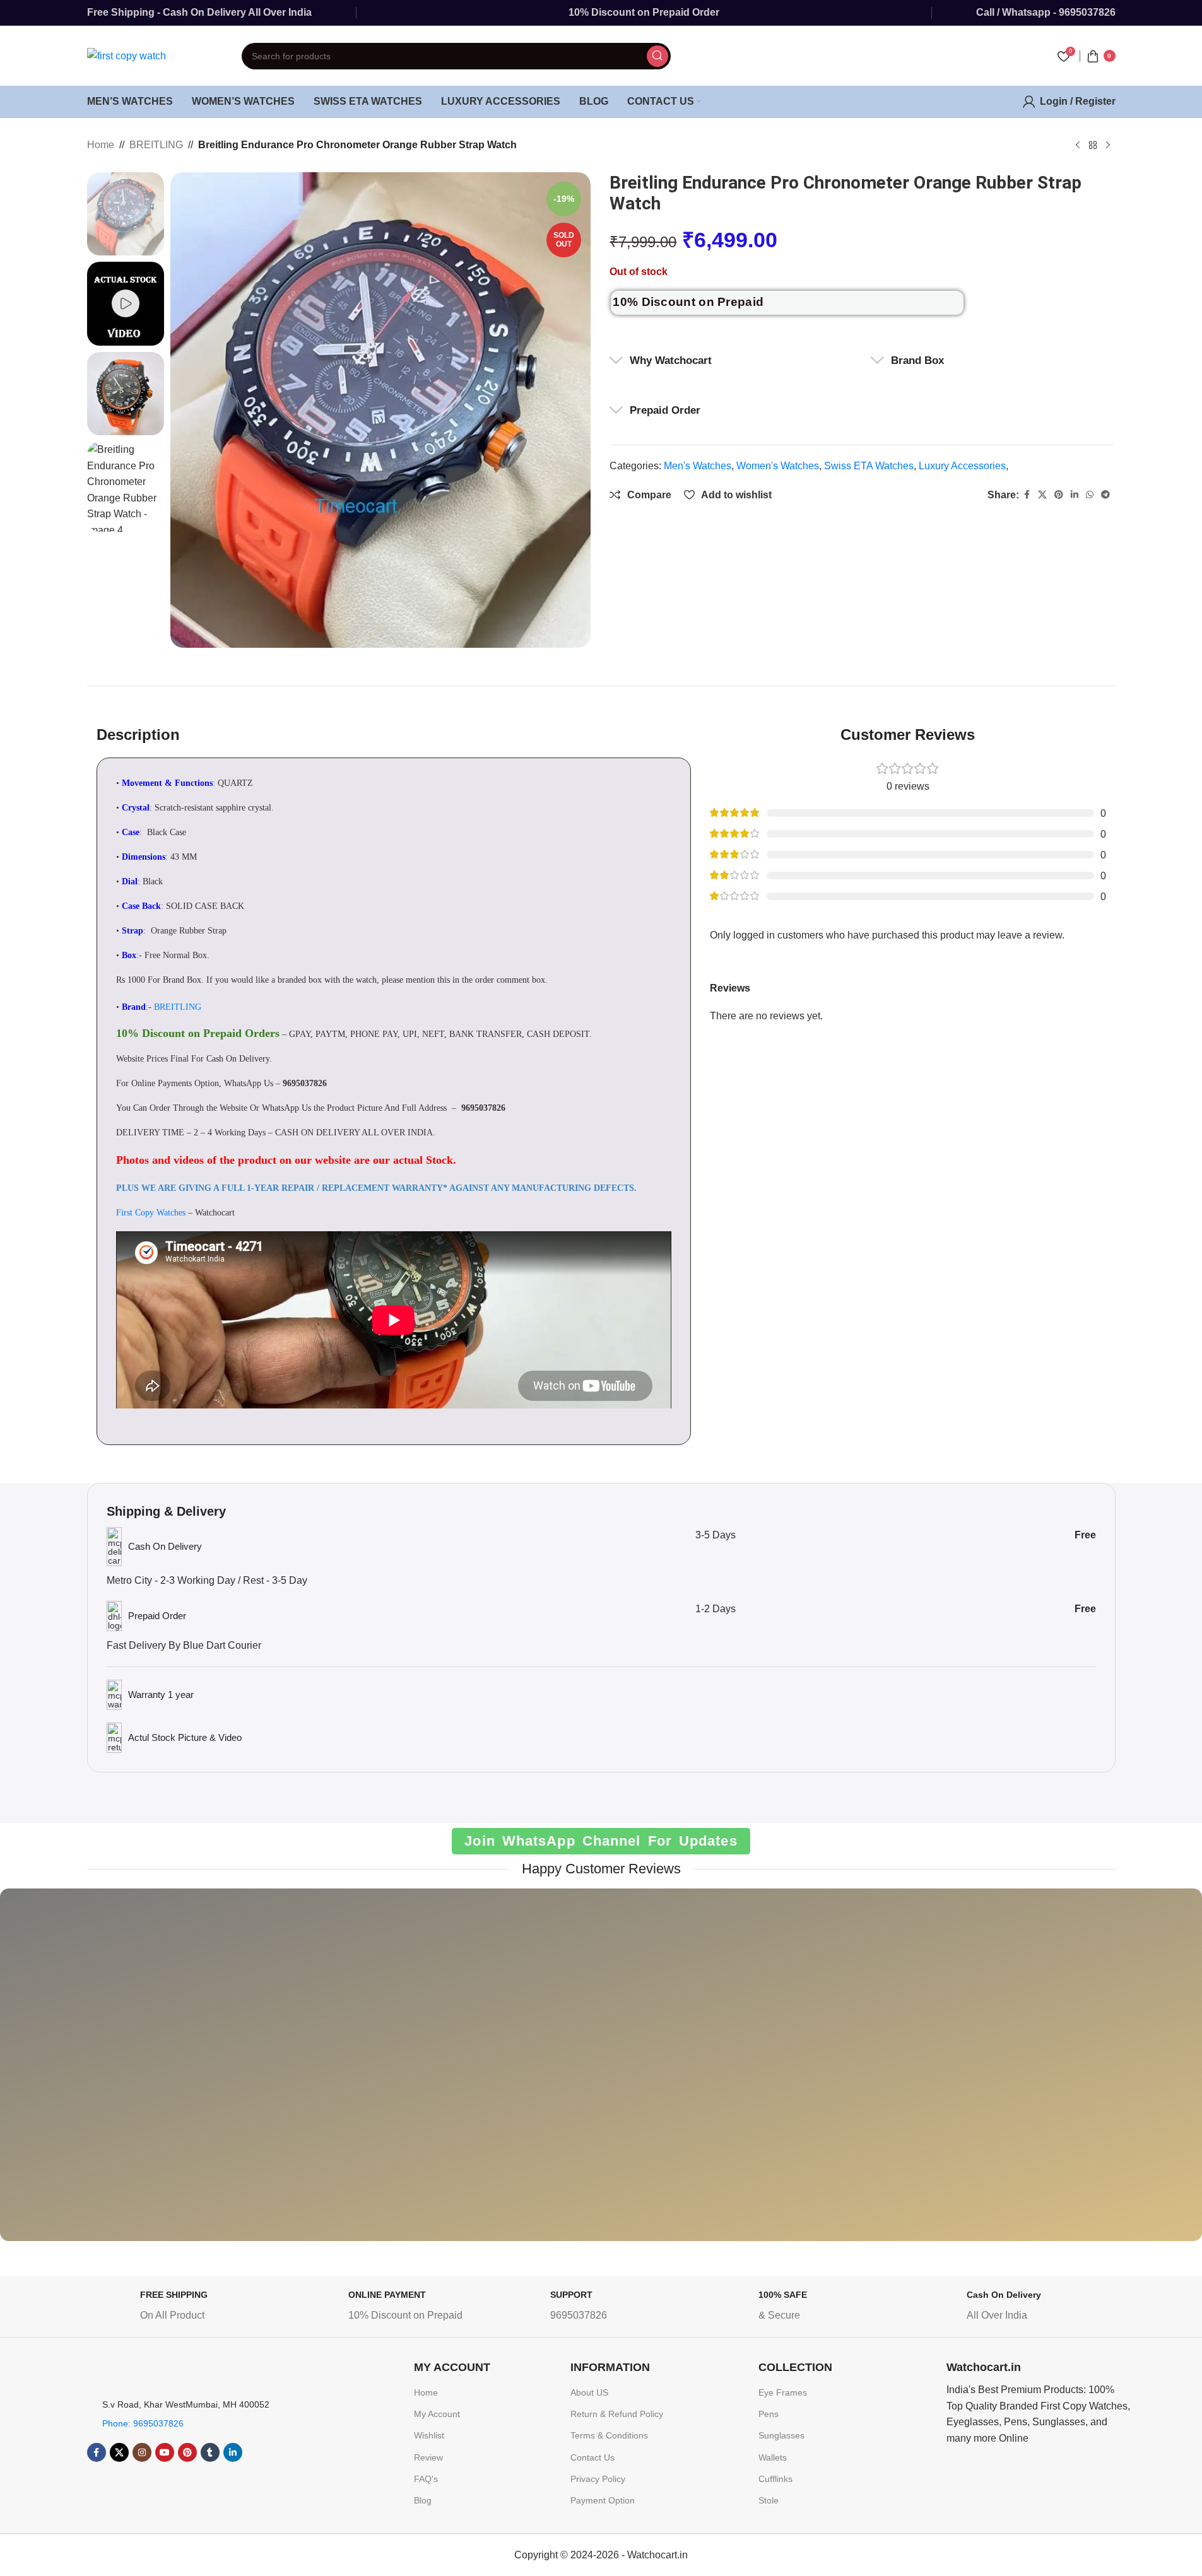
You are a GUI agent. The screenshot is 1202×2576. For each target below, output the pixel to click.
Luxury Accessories (962, 466)
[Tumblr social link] (210, 2452)
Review (428, 2457)
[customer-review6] (252, 2074)
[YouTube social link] (165, 2452)
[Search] (657, 56)
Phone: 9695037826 (143, 2423)
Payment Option (603, 2500)
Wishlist (429, 2435)
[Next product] (1108, 146)
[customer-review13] (950, 2074)
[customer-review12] (1124, 2074)
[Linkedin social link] (1075, 495)
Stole (769, 2500)
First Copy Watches (151, 1213)
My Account (437, 2414)
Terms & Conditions (609, 2435)
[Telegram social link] (1105, 495)
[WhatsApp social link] (1090, 495)
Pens (769, 2414)
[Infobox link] (187, 2308)
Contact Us (592, 2457)
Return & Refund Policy (617, 2414)
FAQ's (426, 2479)
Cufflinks (775, 2479)
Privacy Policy (598, 2479)
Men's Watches (698, 466)
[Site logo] (127, 55)
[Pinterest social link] (1059, 495)
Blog (423, 2500)
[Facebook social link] (1027, 495)
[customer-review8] (427, 2074)
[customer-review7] (78, 2074)
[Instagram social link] (142, 2452)
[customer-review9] (601, 2074)
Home (101, 145)
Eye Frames (783, 2392)
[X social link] (1042, 495)
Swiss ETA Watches (869, 466)
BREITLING (156, 145)
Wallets (773, 2457)
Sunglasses (781, 2435)
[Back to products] (1093, 146)
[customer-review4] (775, 2074)
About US (589, 2392)
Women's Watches (778, 466)
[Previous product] (1078, 146)
